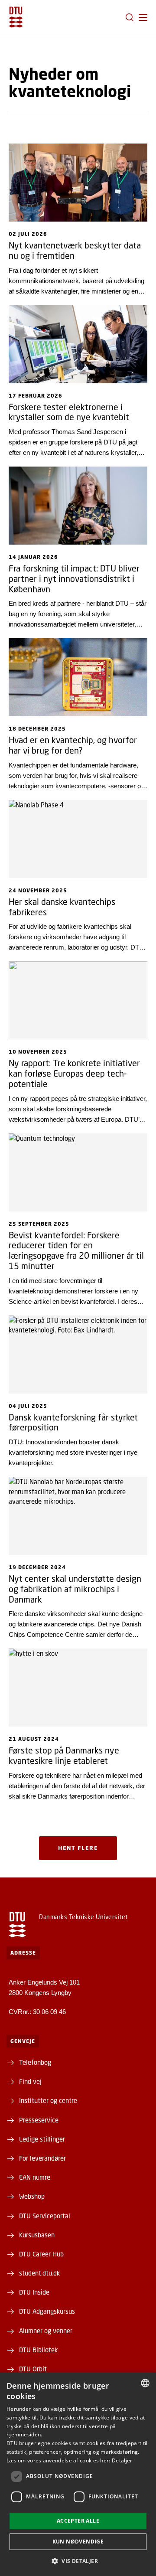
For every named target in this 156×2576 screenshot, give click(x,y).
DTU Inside (34, 2292)
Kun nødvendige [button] (78, 2542)
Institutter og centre (48, 2100)
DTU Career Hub (41, 2254)
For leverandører (42, 2158)
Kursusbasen (37, 2235)
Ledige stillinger (42, 2139)
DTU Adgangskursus (47, 2311)
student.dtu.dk (39, 2273)
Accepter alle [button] (78, 2521)
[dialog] (78, 2474)
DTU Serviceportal (45, 2216)
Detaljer (122, 2460)
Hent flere (78, 1848)
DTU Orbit (33, 2369)
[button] (143, 17)
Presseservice (39, 2120)
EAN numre (35, 2177)
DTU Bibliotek (38, 2350)
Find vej (30, 2081)
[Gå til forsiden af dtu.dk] (16, 17)
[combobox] (145, 2383)
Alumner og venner (46, 2331)
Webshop (32, 2196)
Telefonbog (35, 2062)
